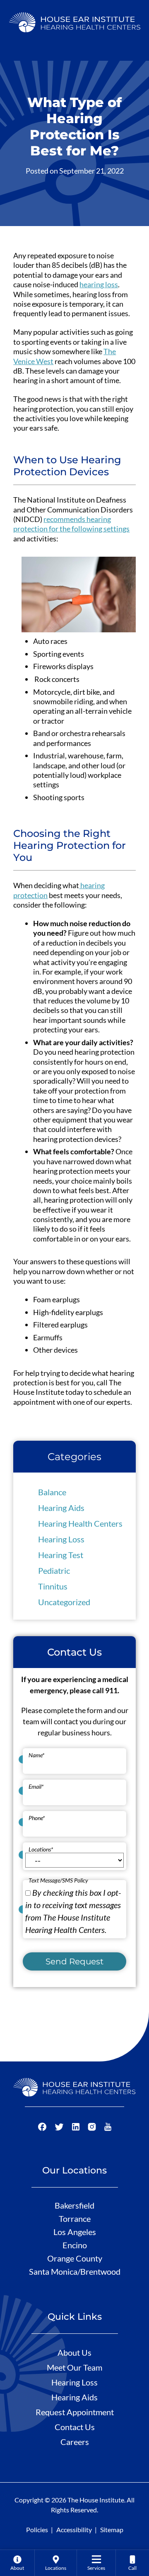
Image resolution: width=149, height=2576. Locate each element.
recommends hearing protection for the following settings (71, 524)
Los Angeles (75, 2232)
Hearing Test (61, 1555)
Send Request (74, 1961)
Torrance (75, 2219)
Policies (37, 2530)
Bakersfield (74, 2205)
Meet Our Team (74, 2367)
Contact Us (75, 2427)
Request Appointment (75, 2412)
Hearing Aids (61, 1508)
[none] (17, 2563)
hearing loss (99, 284)
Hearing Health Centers (80, 1523)
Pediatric (54, 1570)
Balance (52, 1492)
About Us (74, 2352)
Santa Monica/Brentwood (75, 2271)
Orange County (75, 2258)
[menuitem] (17, 2563)
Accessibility (74, 2530)
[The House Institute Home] (75, 21)
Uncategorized (64, 1602)
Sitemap (112, 2530)
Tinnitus (53, 1586)
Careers (75, 2442)
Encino (75, 2245)
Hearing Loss (61, 1539)
